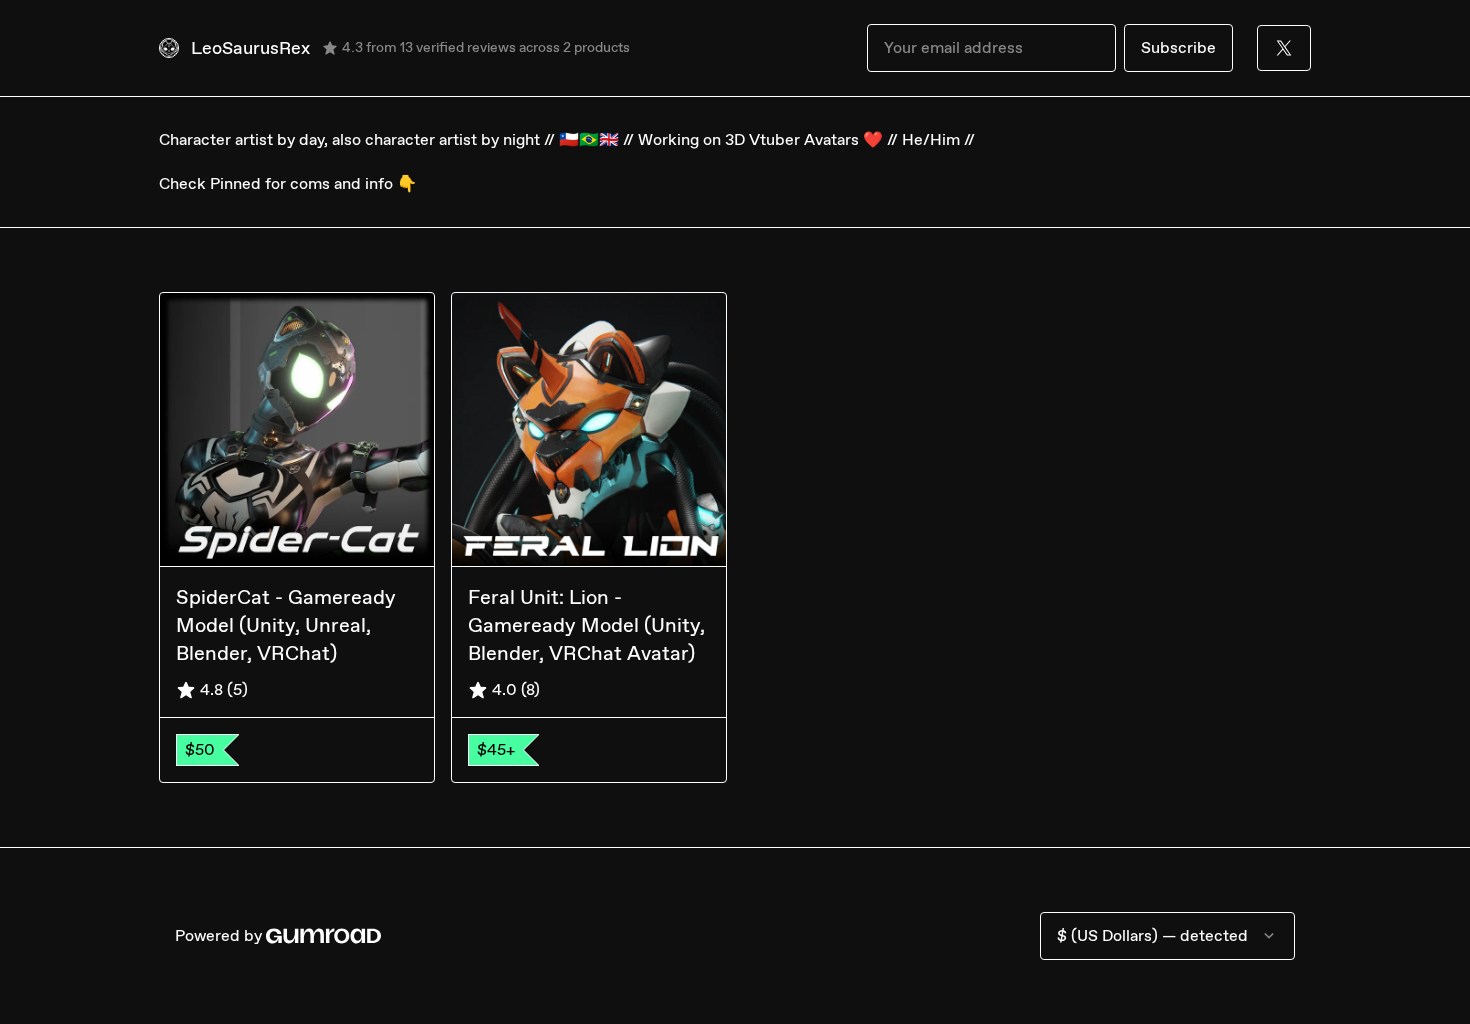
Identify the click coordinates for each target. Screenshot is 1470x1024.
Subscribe (1178, 47)
